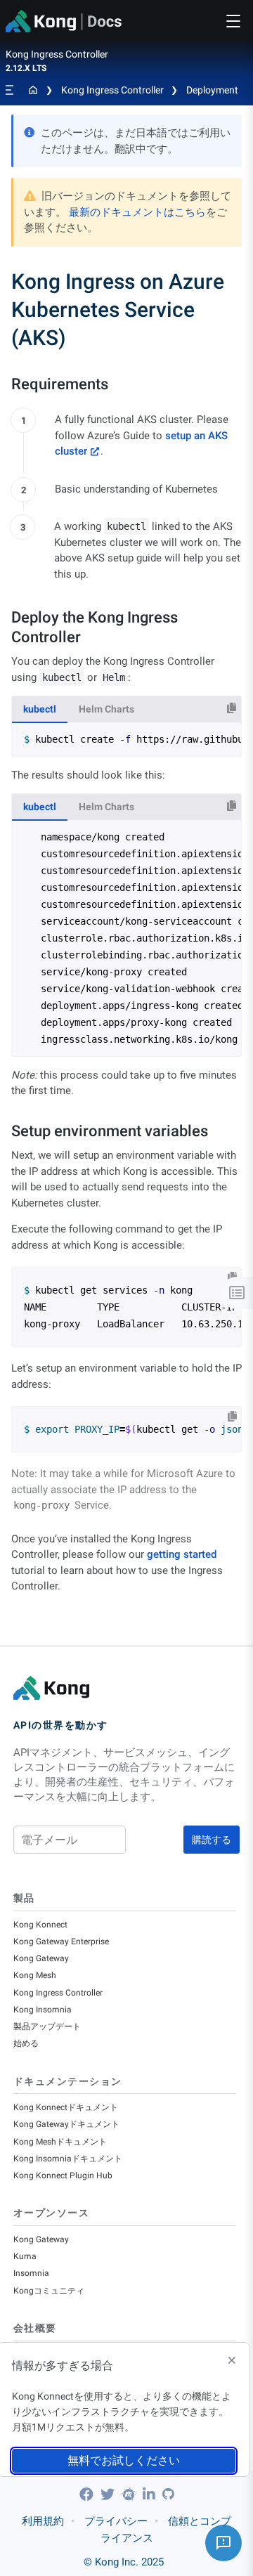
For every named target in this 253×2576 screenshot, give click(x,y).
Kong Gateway (41, 1958)
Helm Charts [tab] (106, 709)
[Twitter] (109, 2494)
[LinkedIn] (151, 2494)
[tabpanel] (126, 739)
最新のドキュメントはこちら (137, 212)
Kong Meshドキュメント (60, 2142)
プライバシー (116, 2521)
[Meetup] (130, 2494)
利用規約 (43, 2521)
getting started (182, 1554)
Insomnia (31, 2273)
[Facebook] (88, 2494)
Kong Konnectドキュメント (66, 2107)
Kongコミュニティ (49, 2291)
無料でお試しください (124, 2460)
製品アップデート (47, 2027)
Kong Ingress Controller (112, 90)
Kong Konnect (40, 1925)
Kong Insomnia (43, 2010)
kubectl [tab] (40, 709)
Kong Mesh (35, 1975)
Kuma (25, 2256)
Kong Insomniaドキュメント (68, 2159)
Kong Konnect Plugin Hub (63, 2175)
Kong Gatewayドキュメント (66, 2124)
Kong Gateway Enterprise (61, 1941)
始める (26, 2043)
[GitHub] (168, 2494)
